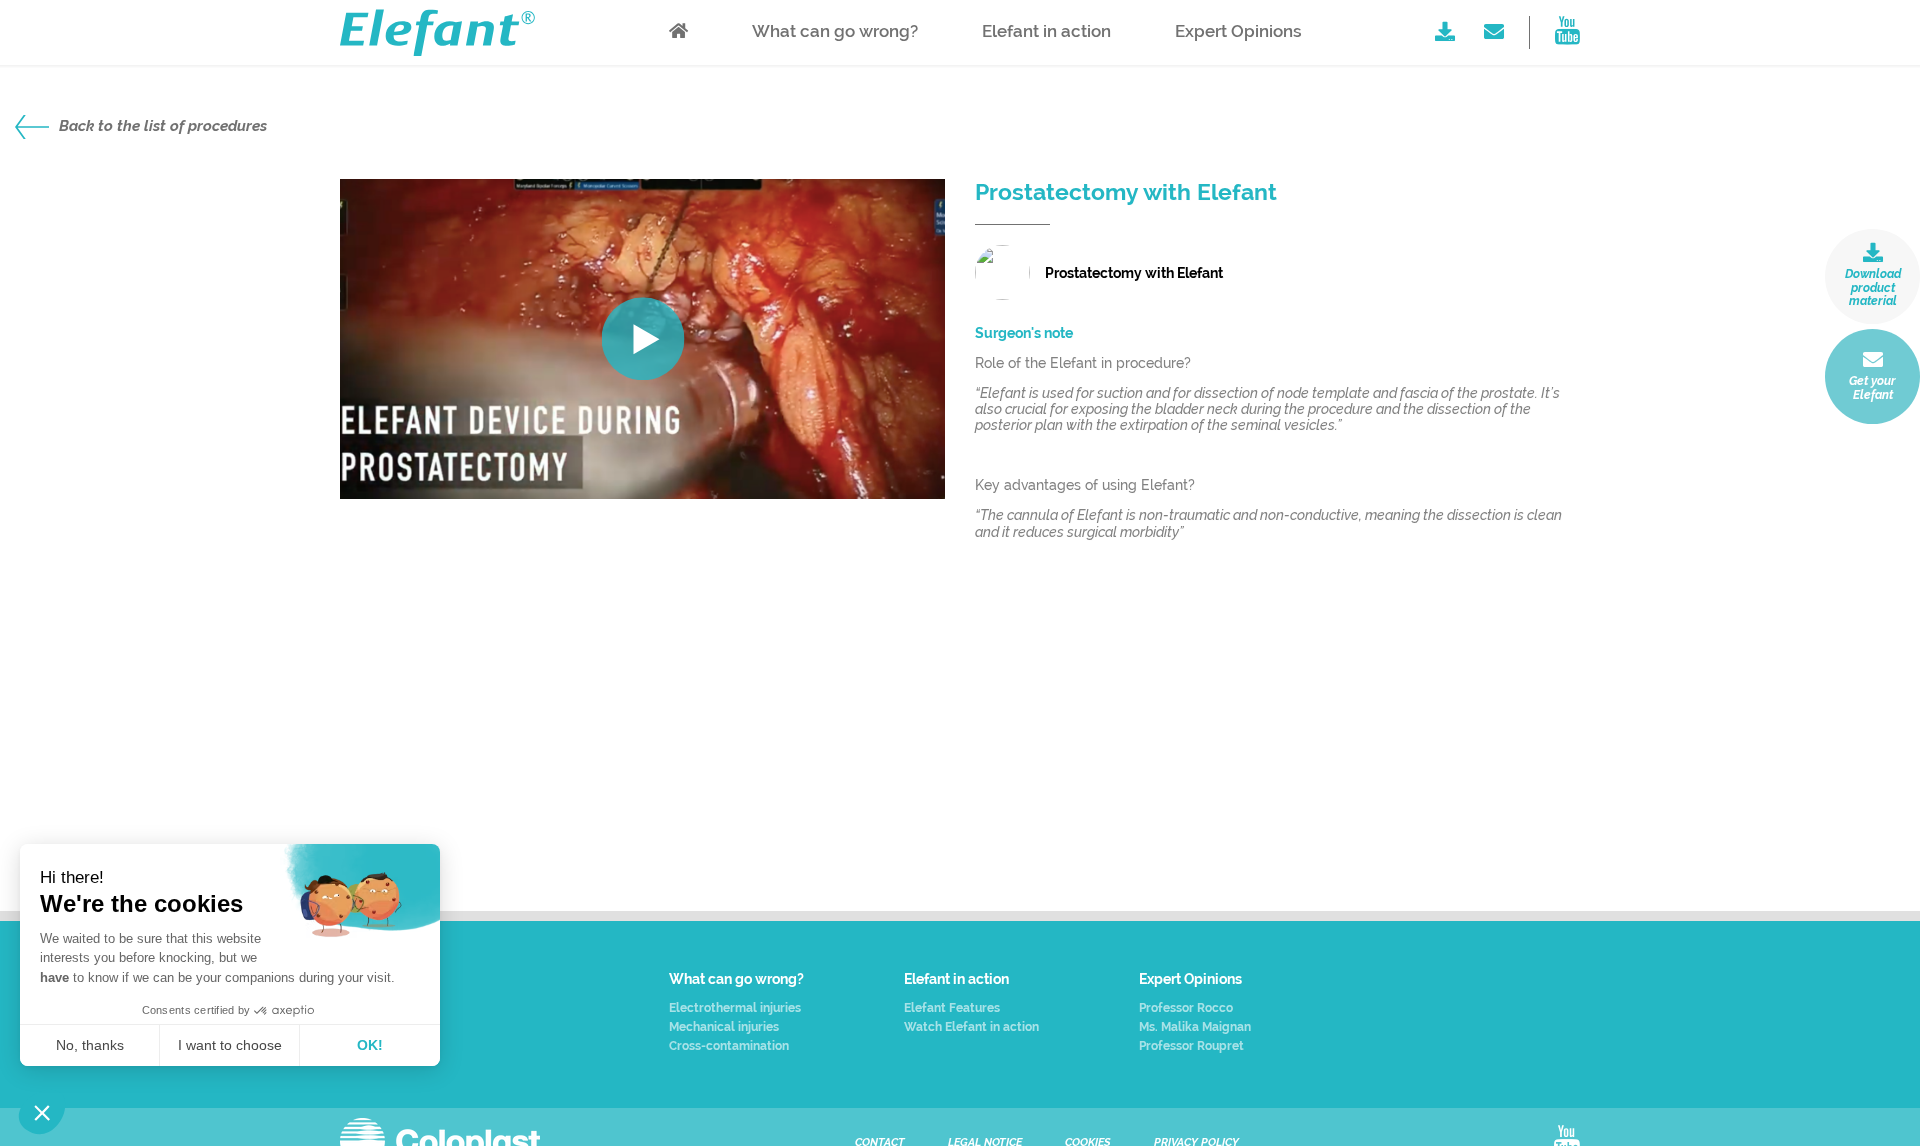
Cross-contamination (729, 1046)
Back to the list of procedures (163, 126)
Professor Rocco (1186, 1008)
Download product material (1873, 288)
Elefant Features (952, 1008)
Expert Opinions (1238, 31)
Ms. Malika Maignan (1195, 1027)
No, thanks (90, 1045)
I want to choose (230, 1045)
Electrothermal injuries (735, 1008)
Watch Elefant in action (971, 1027)
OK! (370, 1045)
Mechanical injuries (724, 1027)
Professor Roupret (1191, 1046)
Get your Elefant (1872, 388)
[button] (42, 1112)
